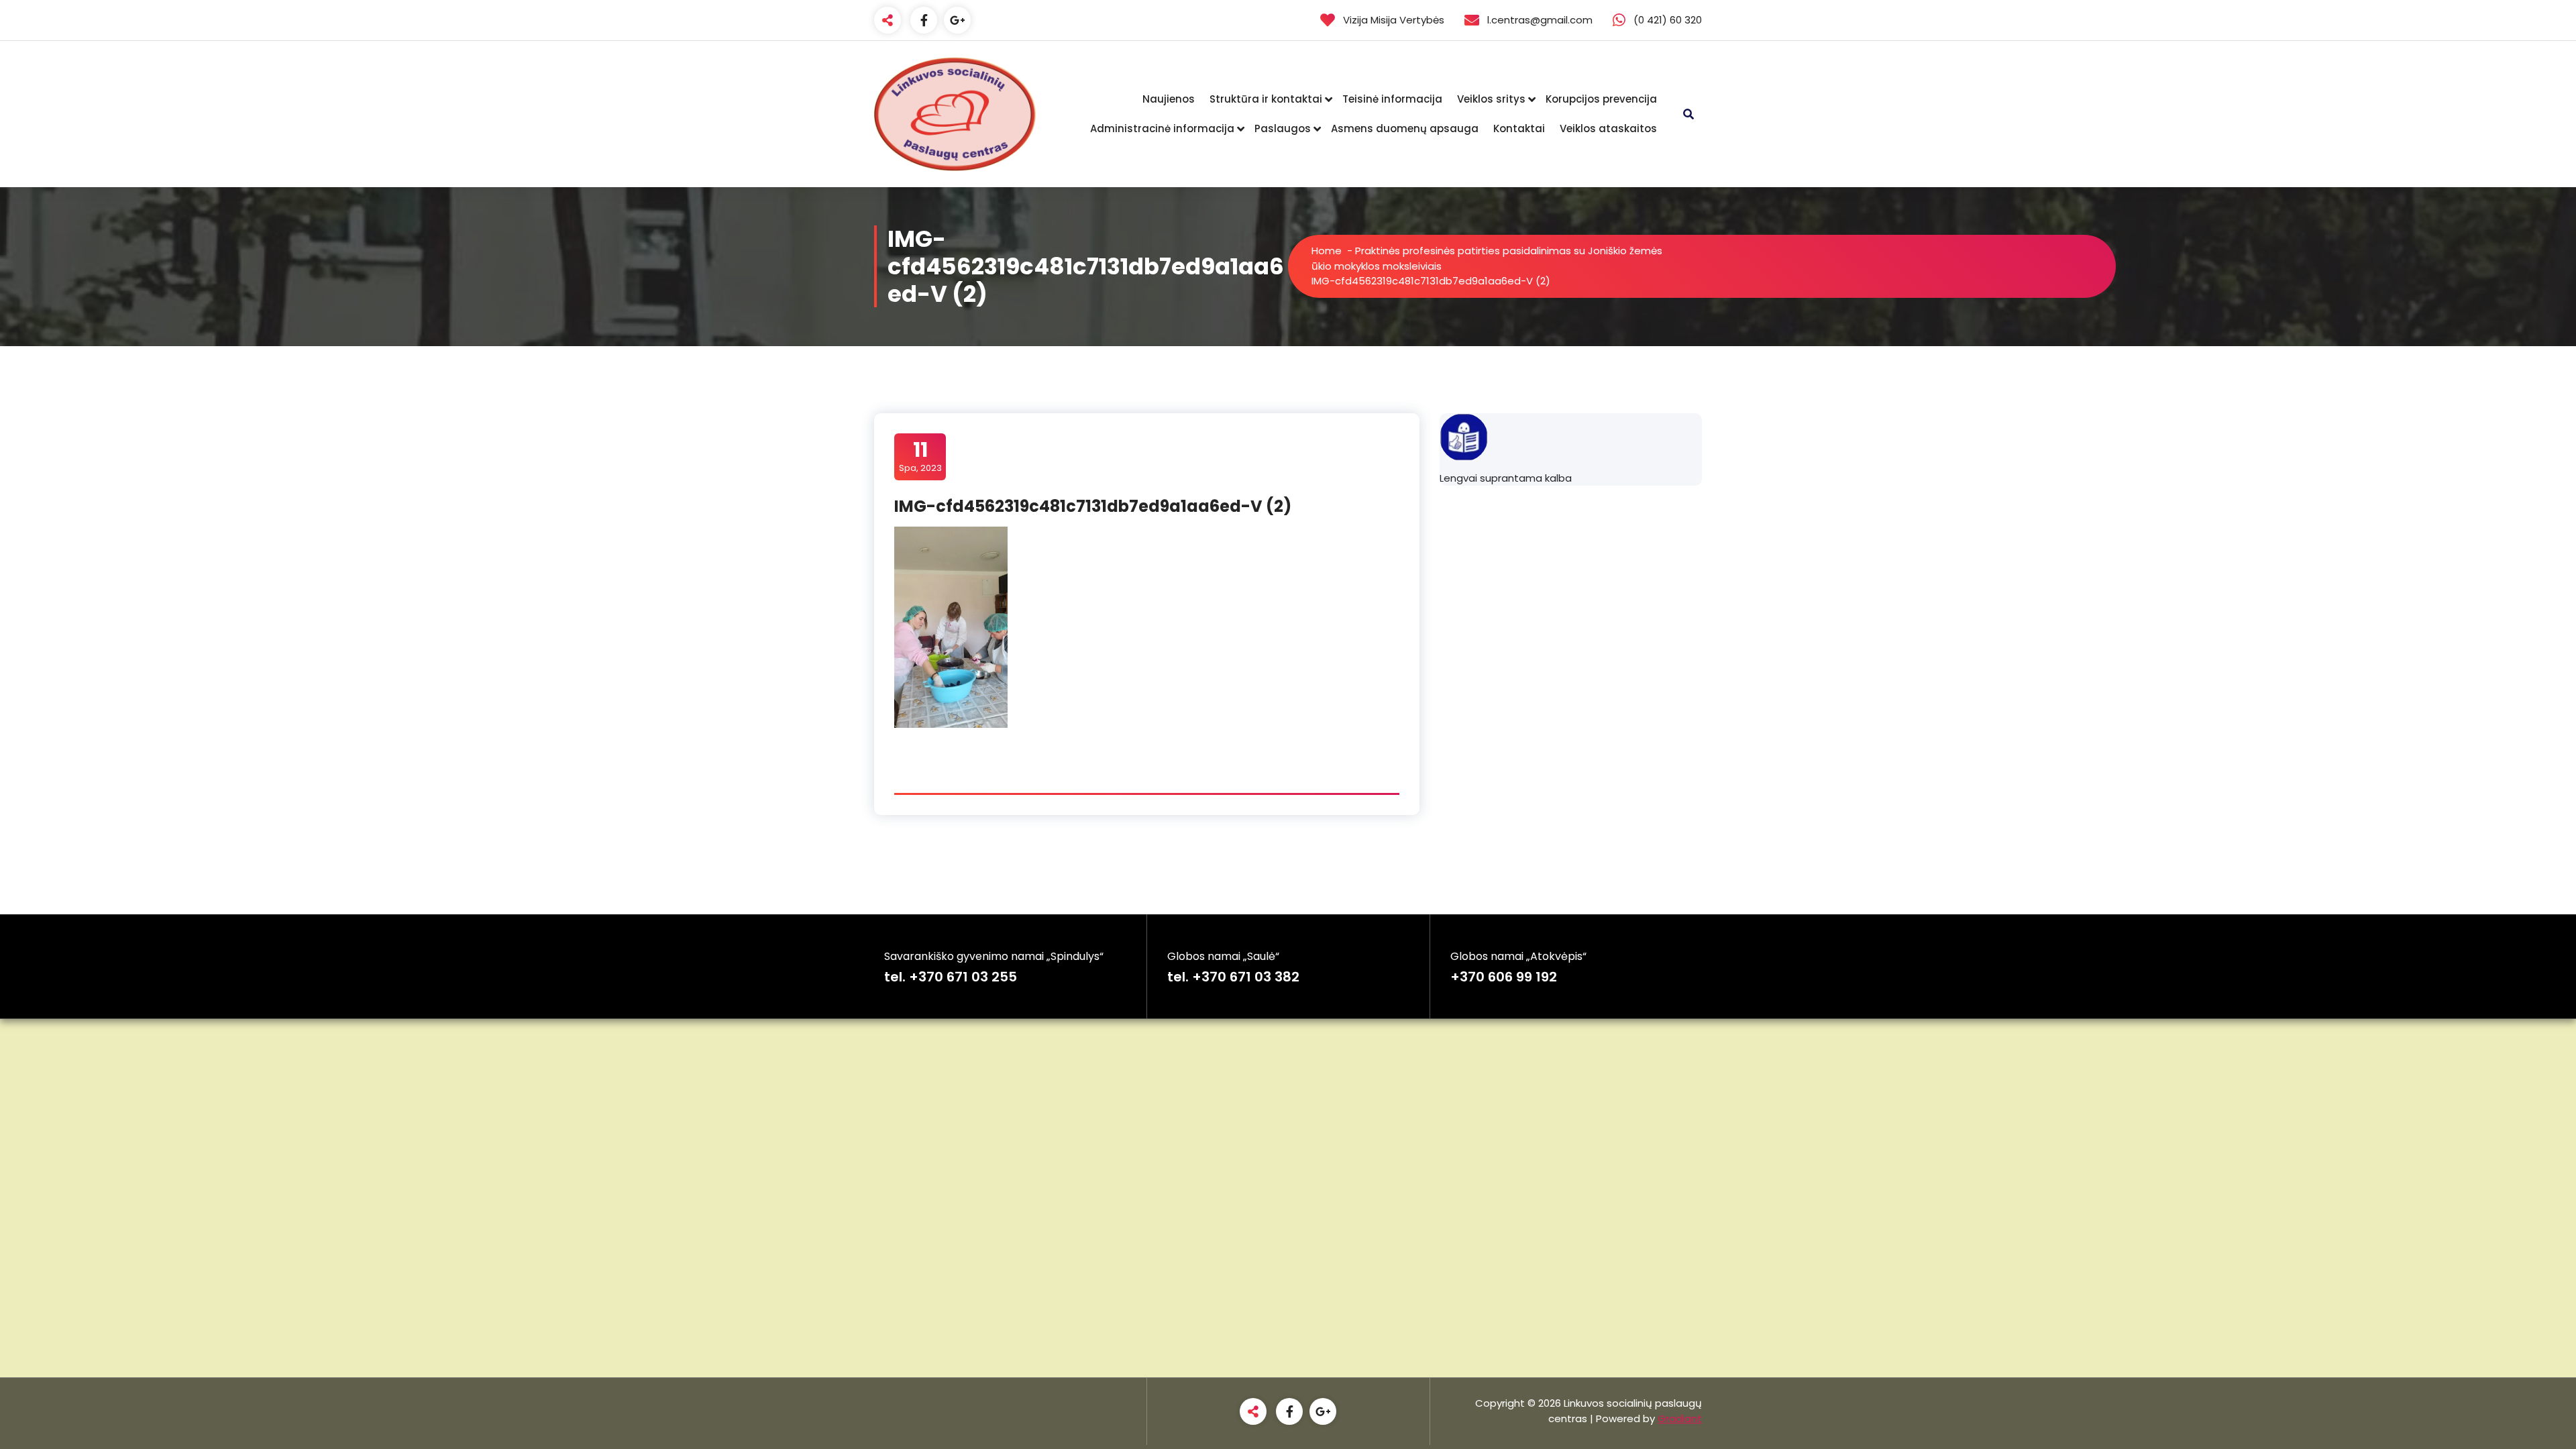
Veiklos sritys (1491, 99)
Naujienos (1169, 99)
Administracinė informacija (1162, 128)
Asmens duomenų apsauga (1405, 128)
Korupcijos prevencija (1601, 99)
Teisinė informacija (1392, 99)
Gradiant (1680, 1418)
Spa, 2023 (920, 456)
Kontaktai (1519, 128)
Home (1327, 251)
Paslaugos (1283, 128)
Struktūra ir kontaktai (1266, 99)
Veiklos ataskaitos (1608, 128)
